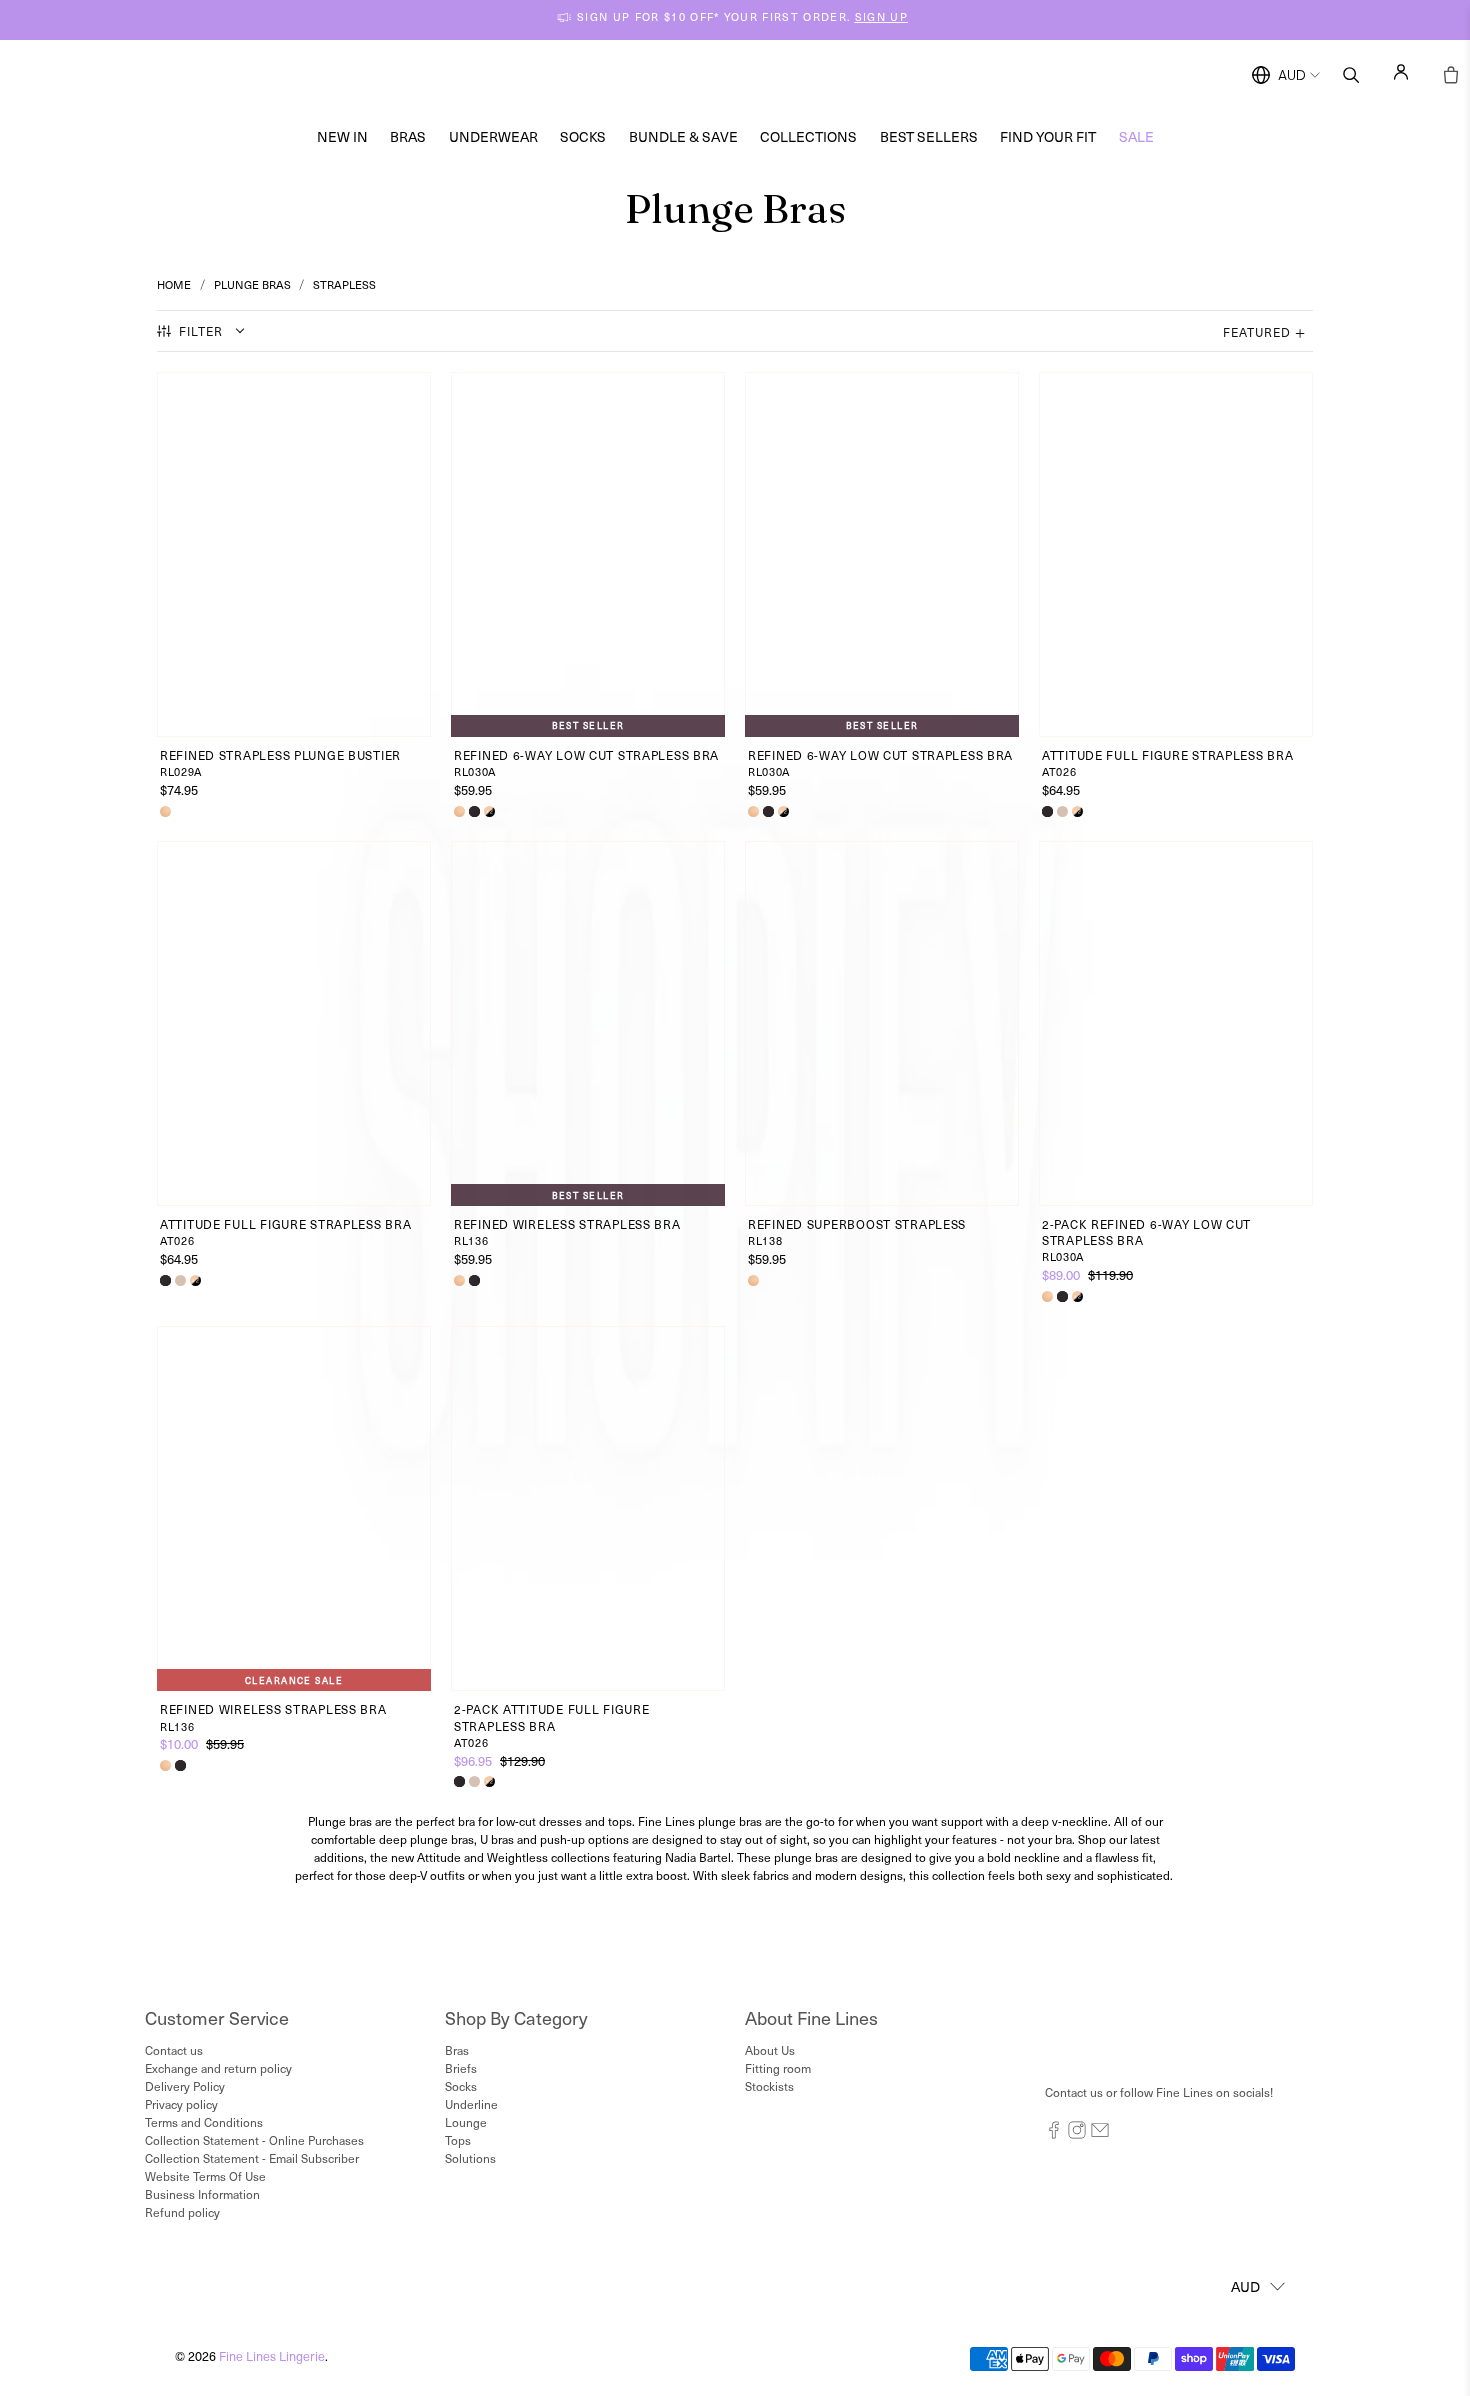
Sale (1136, 136)
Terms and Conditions (204, 2122)
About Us (770, 2050)
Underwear (493, 136)
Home (174, 284)
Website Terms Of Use (205, 2176)
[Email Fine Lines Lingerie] (1100, 2134)
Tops (458, 2140)
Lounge (466, 2122)
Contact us (174, 2050)
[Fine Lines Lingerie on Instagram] (1077, 2134)
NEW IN (342, 136)
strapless (344, 284)
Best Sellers (929, 136)
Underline (471, 2104)
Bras (408, 136)
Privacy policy (181, 2104)
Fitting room (778, 2068)
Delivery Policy (185, 2086)
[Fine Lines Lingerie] (756, 75)
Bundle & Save (683, 136)
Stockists (769, 2086)
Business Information (202, 2194)
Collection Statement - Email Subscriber (252, 2158)
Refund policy (182, 2212)
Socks (583, 136)
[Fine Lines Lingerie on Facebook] (1054, 2134)
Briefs (461, 2068)
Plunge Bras (252, 284)
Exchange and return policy (218, 2068)
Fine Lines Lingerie (272, 2355)
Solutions (470, 2158)
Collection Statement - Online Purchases (254, 2140)
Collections (808, 136)
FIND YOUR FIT (1048, 136)
